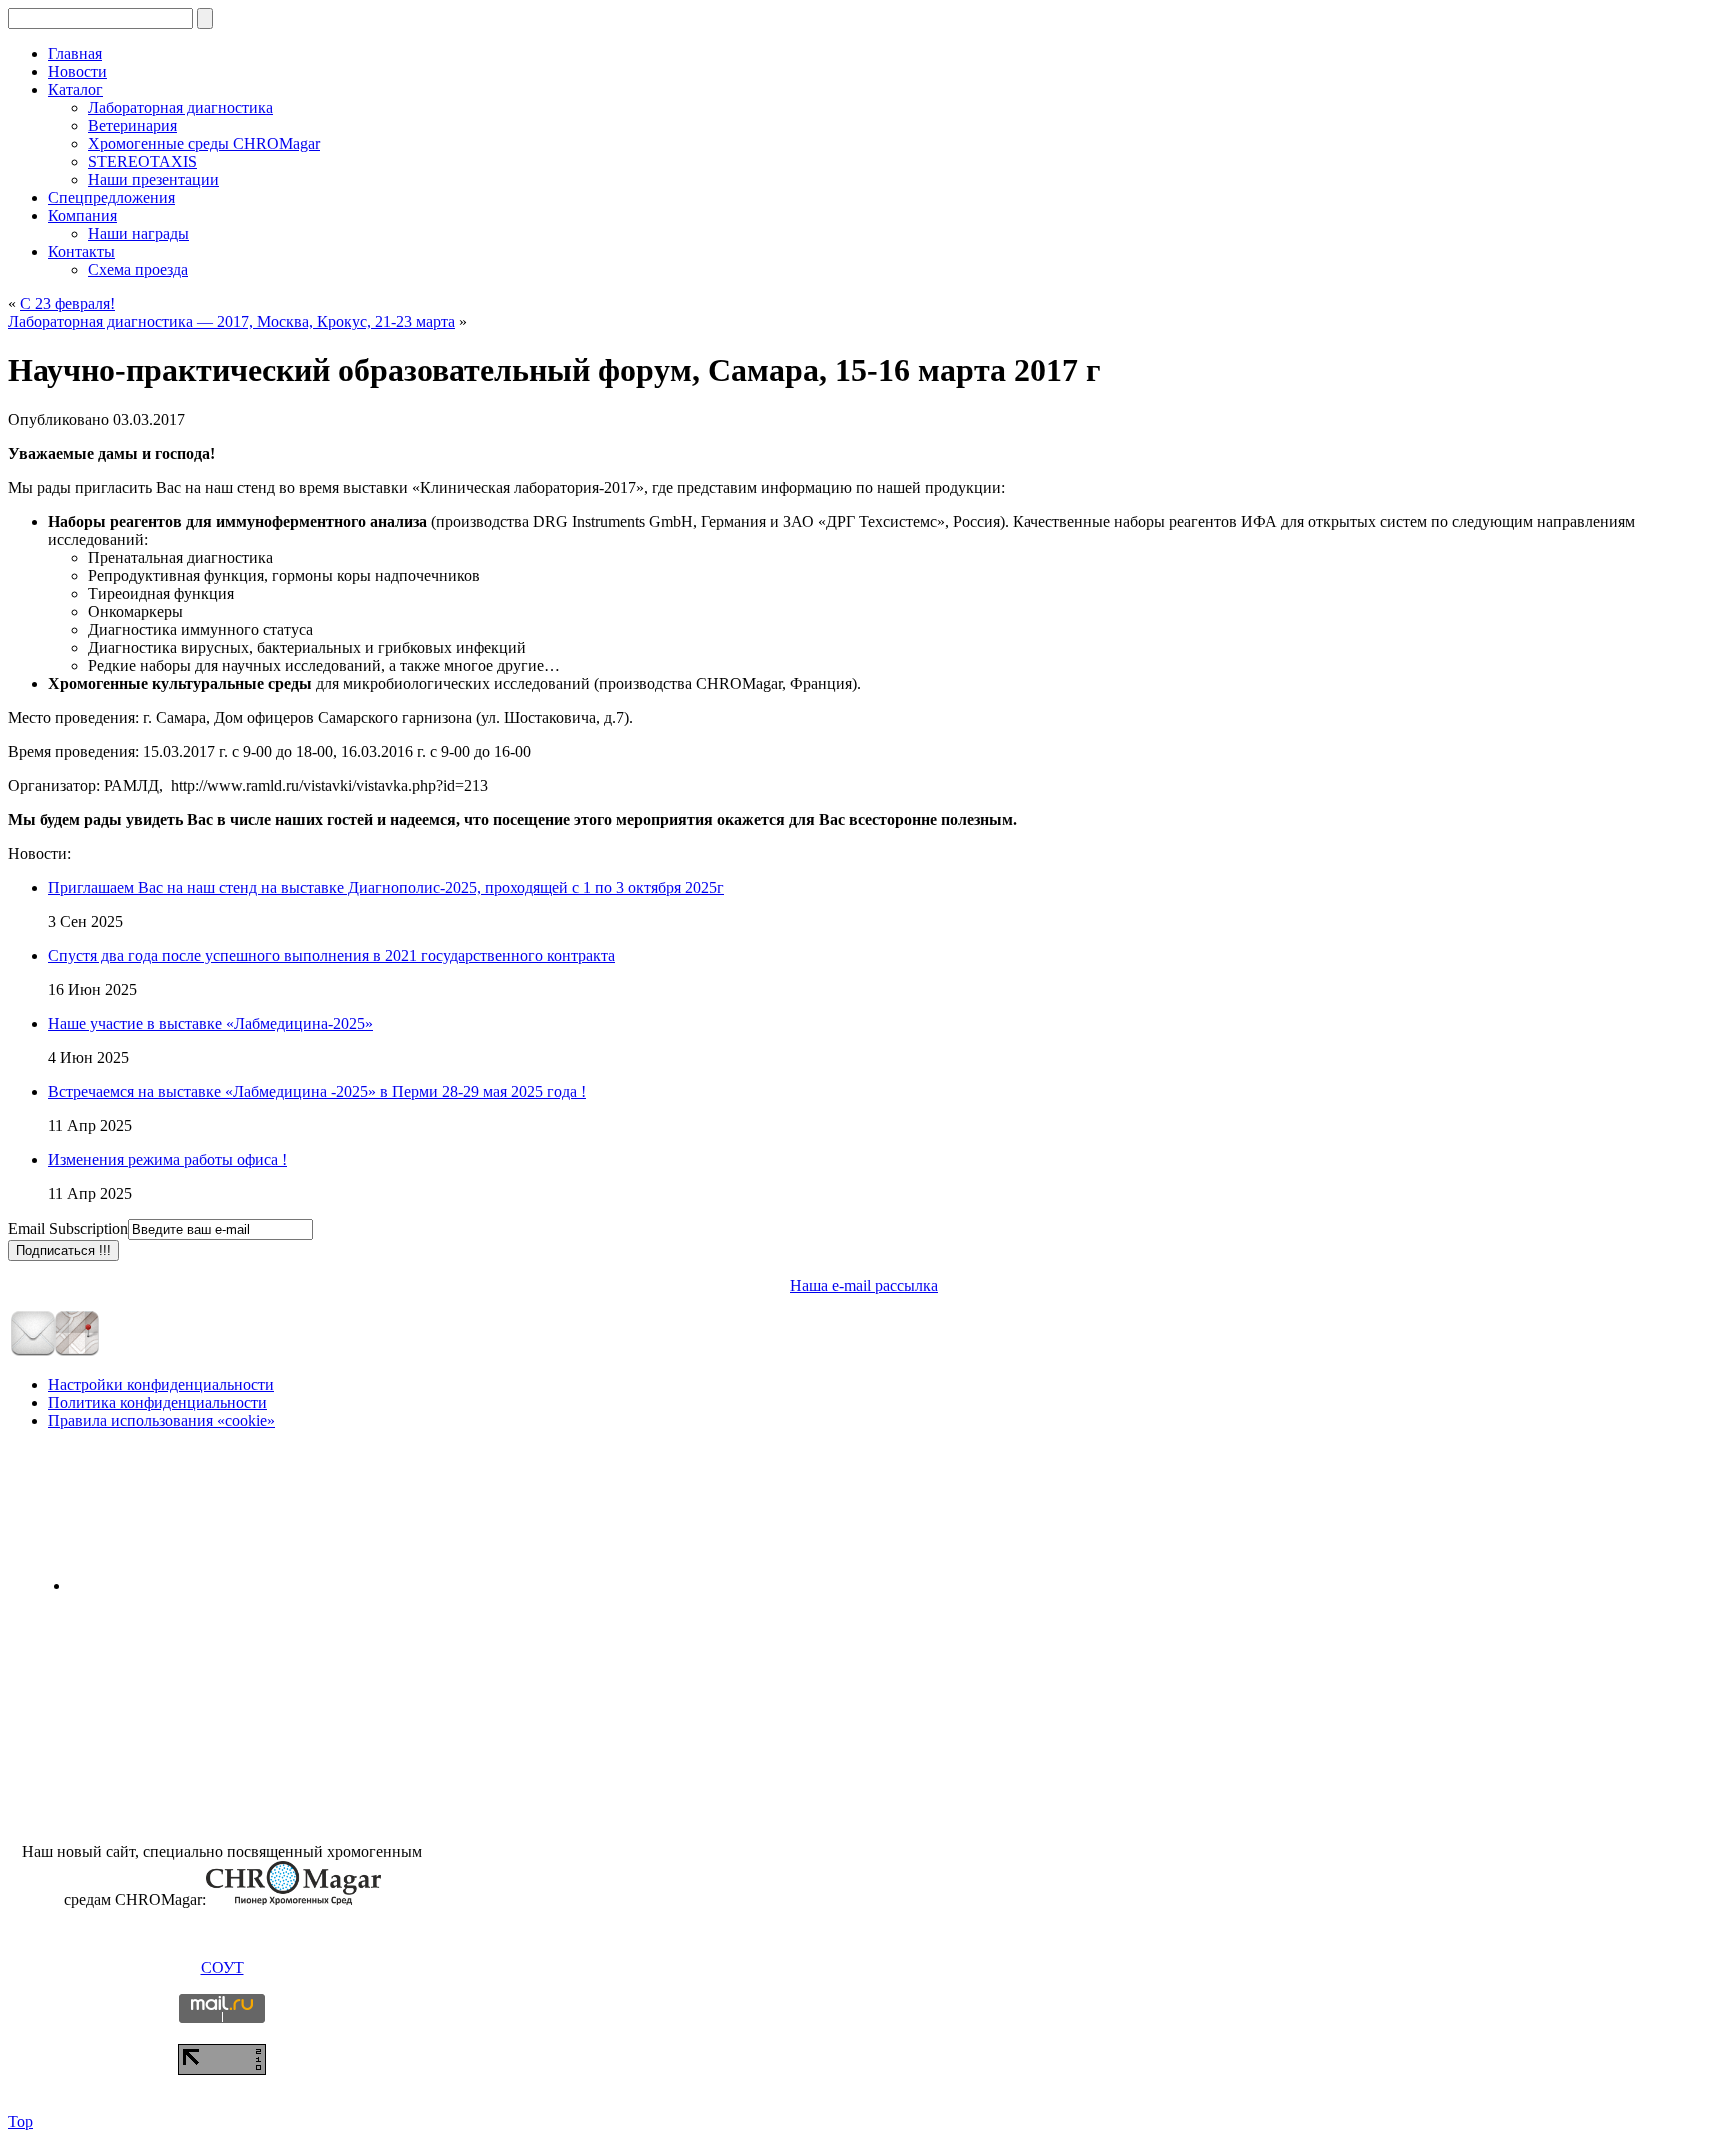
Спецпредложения (111, 197)
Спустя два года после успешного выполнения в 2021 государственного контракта (331, 955)
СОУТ (222, 1967)
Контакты (81, 251)
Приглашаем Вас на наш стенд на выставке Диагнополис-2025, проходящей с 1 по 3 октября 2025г (386, 887)
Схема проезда (138, 269)
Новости (77, 71)
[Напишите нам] (33, 1352)
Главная (75, 53)
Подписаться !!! (63, 1250)
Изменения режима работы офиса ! (167, 1159)
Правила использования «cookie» (161, 1420)
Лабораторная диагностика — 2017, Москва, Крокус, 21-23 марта (231, 321)
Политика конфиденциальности (157, 1402)
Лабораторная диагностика (180, 107)
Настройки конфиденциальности (161, 1384)
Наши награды (138, 233)
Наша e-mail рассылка (864, 1285)
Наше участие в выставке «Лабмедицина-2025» (210, 1023)
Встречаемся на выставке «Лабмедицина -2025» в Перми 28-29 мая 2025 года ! (317, 1091)
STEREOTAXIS (142, 161)
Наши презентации (153, 179)
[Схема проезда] (77, 1352)
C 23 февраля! (67, 303)
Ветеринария (132, 125)
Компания (82, 215)
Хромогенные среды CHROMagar (204, 143)
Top (20, 2121)
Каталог (75, 89)
